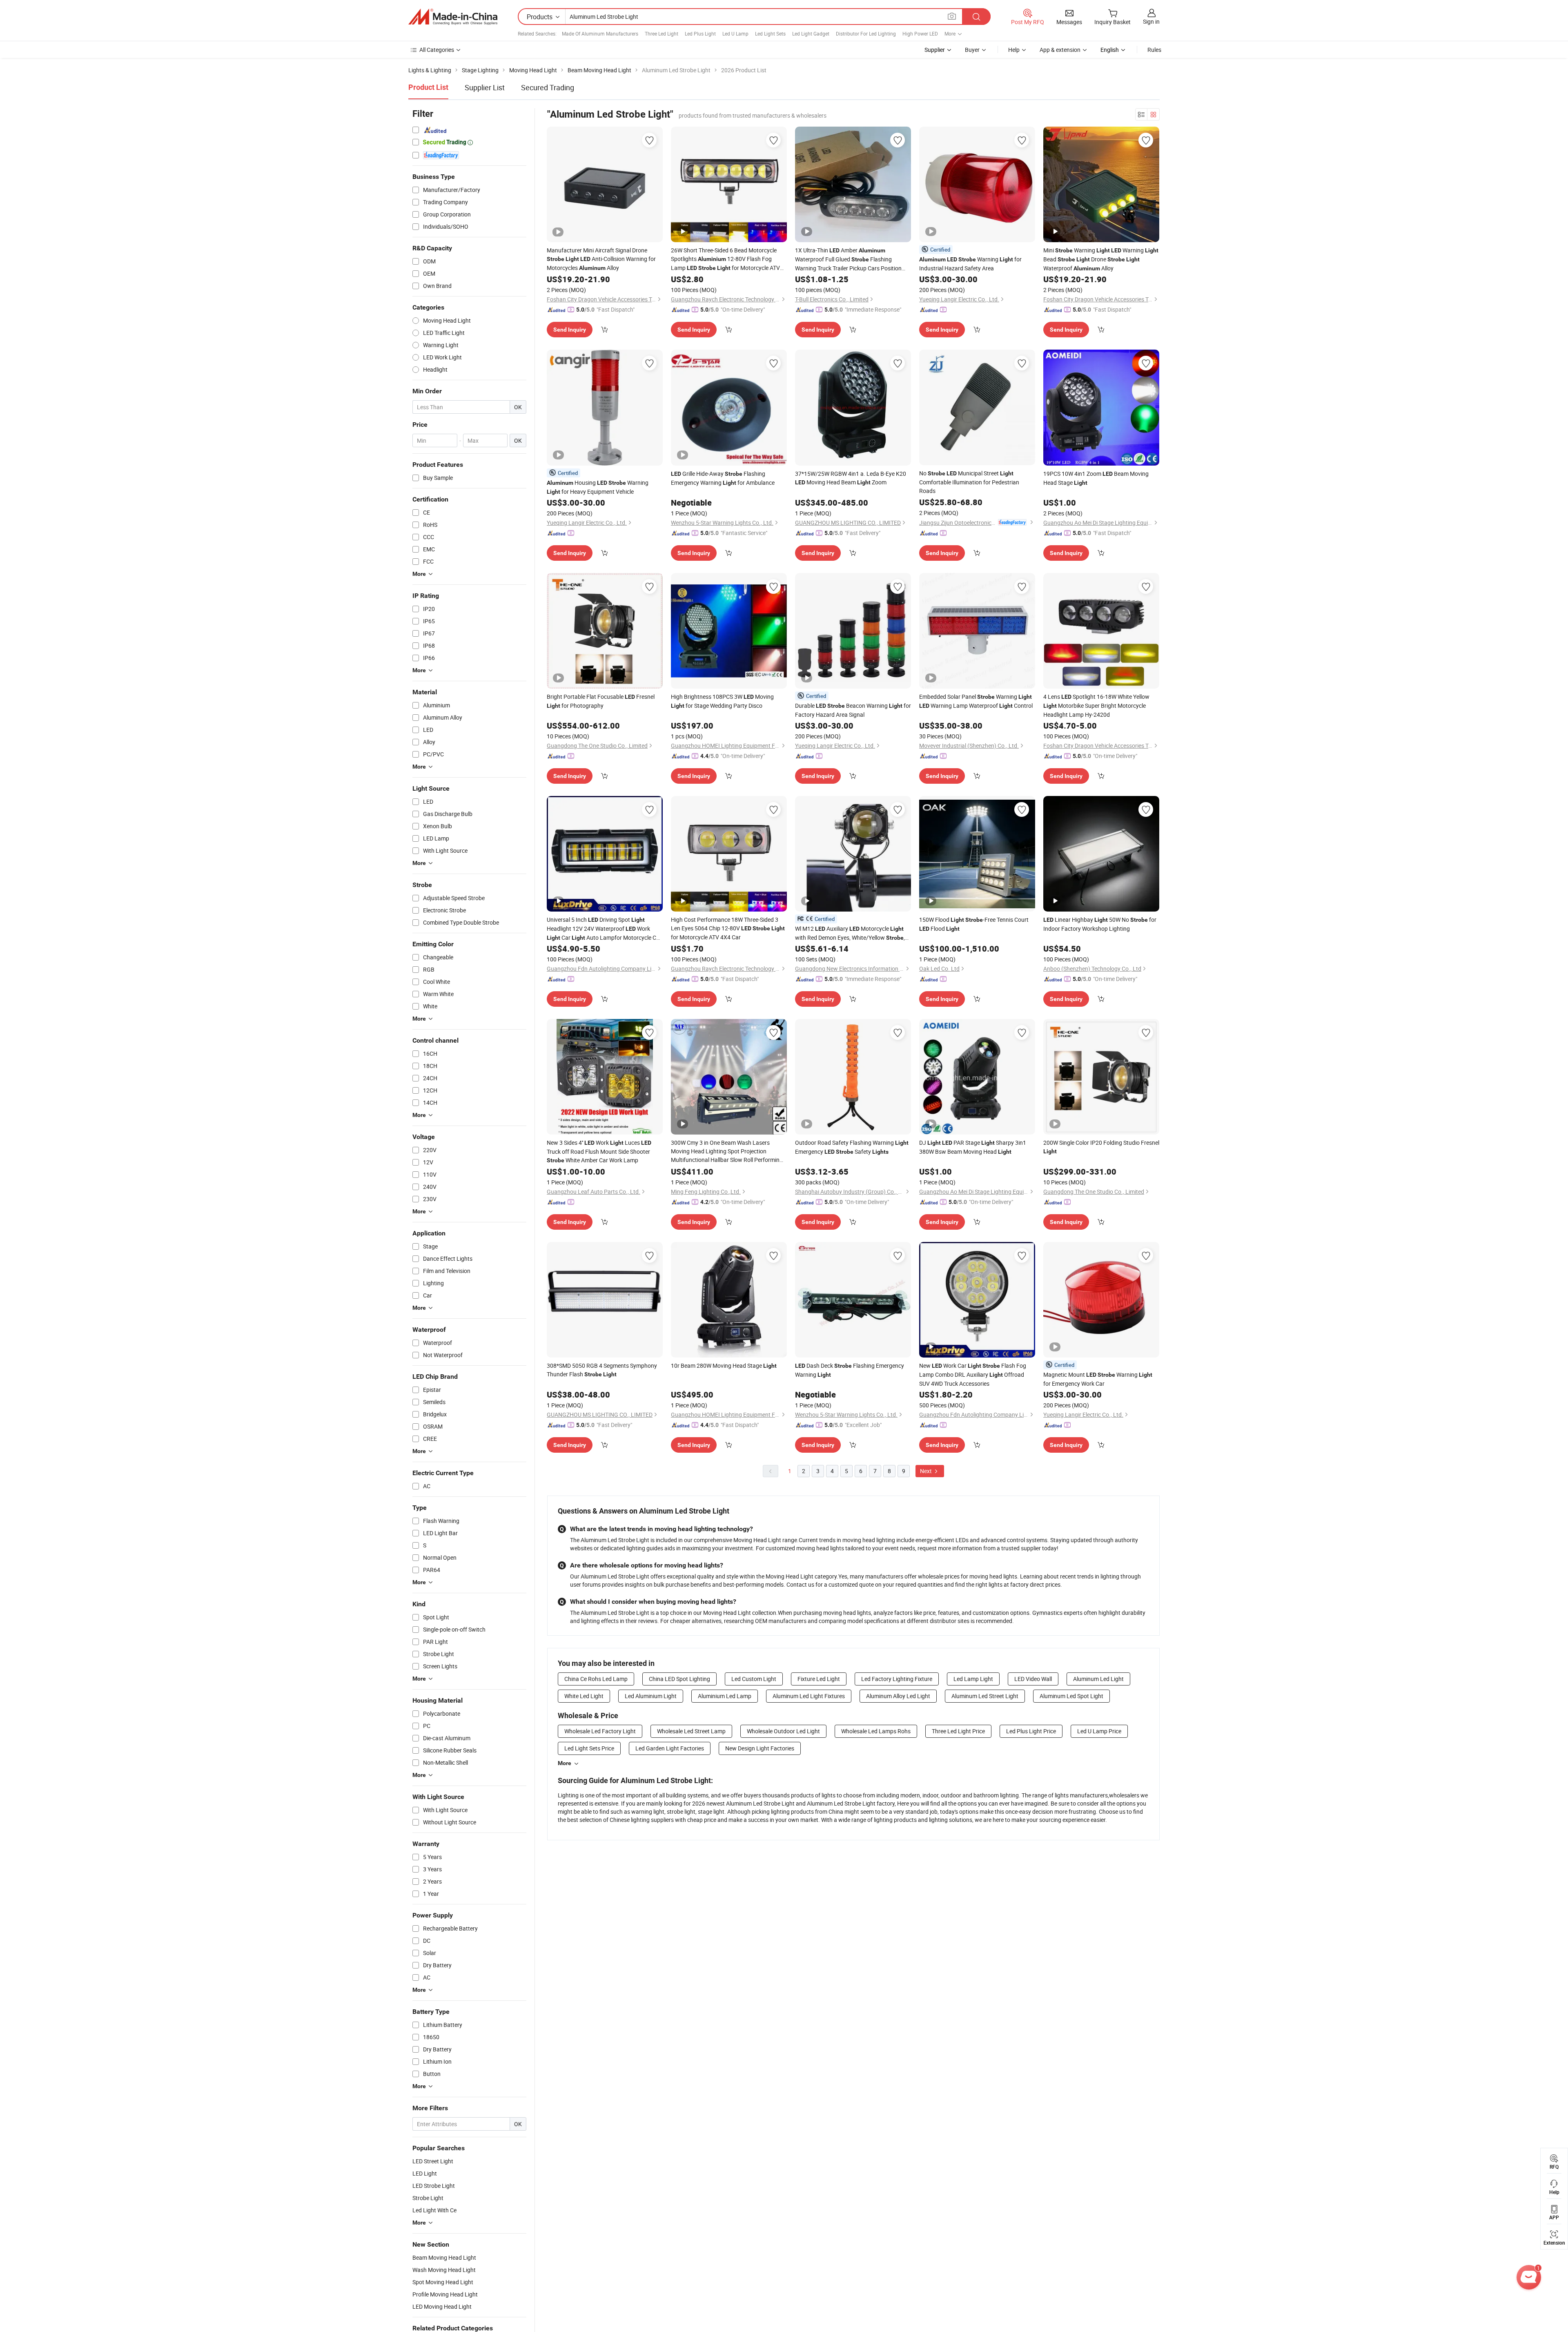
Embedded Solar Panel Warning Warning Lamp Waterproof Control (976, 701)
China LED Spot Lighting (679, 1679)
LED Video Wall (1033, 1679)
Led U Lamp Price (1099, 1731)
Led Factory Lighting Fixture (897, 1679)
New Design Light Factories (760, 1748)
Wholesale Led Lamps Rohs (876, 1731)
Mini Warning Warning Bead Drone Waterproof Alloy (1101, 259)
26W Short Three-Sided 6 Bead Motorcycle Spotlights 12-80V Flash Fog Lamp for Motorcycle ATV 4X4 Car (725, 259)
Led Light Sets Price (589, 1748)
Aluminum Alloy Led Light (898, 1696)
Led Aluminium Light (651, 1696)
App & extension (1060, 50)
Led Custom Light (754, 1679)
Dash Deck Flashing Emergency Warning (850, 1370)
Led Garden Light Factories (670, 1748)
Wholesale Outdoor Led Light (783, 1731)
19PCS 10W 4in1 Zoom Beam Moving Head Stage (1096, 478)
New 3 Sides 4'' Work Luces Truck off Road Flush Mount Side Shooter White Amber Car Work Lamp (599, 1151)
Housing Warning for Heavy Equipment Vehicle (598, 487)
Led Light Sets (770, 33)
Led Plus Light (700, 33)
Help (1014, 50)
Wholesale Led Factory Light (600, 1731)
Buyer (972, 50)
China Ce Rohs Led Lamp (596, 1679)
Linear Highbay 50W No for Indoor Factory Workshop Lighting (1100, 924)
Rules (1154, 50)
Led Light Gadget (811, 33)
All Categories (437, 50)
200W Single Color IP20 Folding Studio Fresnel (1101, 1147)
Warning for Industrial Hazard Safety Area (970, 264)
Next (927, 1471)
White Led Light (584, 1696)
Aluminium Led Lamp (725, 1696)
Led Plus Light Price (1031, 1731)
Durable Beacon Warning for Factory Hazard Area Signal (853, 710)
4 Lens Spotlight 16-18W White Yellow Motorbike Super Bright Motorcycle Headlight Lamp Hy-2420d (1096, 706)
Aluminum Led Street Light (985, 1696)
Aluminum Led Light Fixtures (809, 1696)
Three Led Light (661, 33)
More (565, 1763)
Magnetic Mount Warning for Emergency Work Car (1098, 1379)
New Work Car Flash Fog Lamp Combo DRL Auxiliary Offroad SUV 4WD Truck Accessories (973, 1374)
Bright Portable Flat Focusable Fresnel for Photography (601, 701)
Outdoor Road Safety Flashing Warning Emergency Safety (852, 1147)
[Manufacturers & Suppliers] (453, 17)
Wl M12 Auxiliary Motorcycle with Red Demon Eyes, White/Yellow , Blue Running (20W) (850, 933)
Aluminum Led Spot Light (1071, 1696)
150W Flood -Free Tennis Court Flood (974, 924)
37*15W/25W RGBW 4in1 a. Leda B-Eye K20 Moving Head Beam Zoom (851, 478)
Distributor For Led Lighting (866, 33)
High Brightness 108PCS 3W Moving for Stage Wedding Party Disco (722, 701)
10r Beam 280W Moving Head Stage (724, 1366)
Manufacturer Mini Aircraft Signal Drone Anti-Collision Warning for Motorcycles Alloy (601, 259)
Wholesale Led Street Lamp (691, 1731)
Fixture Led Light (819, 1679)
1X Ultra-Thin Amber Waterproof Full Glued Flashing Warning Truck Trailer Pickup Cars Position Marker (848, 259)
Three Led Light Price (958, 1731)
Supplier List (485, 87)
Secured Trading (548, 87)
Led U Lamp (735, 33)
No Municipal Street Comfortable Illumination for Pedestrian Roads (969, 482)
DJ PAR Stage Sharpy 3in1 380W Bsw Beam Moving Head (973, 1147)
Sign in (1151, 21)
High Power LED (920, 33)
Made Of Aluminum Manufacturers (600, 33)
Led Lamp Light (973, 1679)
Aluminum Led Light (1098, 1679)
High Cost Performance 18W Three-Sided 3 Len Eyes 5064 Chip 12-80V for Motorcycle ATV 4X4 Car (728, 928)
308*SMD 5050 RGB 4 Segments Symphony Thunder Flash (602, 1370)
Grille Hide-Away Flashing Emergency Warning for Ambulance (723, 478)
